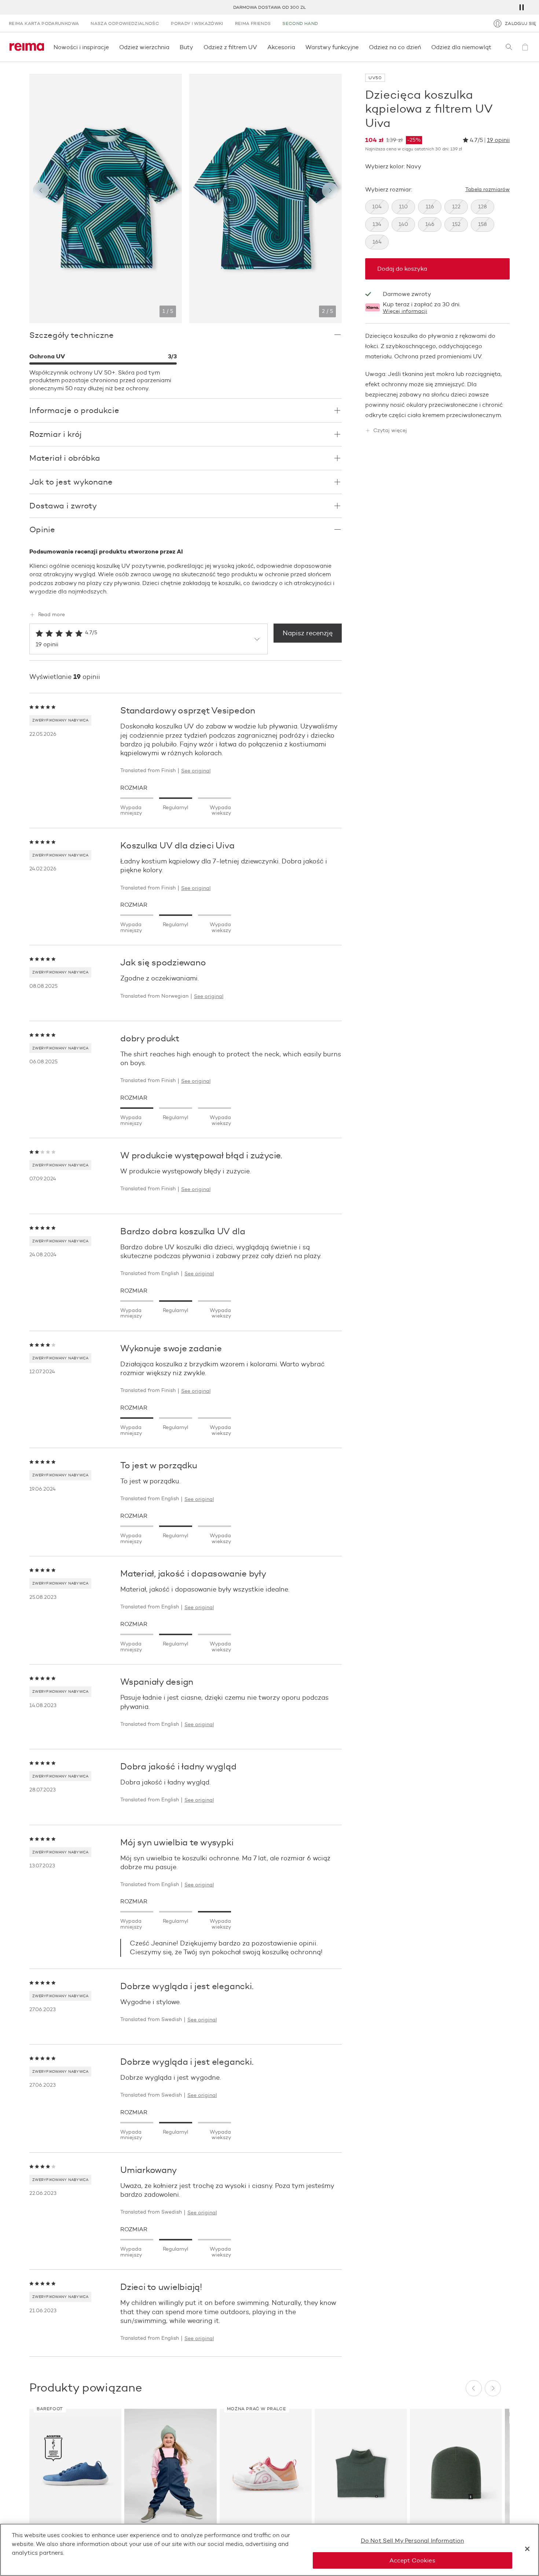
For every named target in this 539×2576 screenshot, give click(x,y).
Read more (52, 615)
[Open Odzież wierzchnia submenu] (172, 47)
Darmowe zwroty (407, 294)
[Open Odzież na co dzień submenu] (423, 47)
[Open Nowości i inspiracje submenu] (111, 47)
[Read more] (186, 599)
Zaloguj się (520, 23)
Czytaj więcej (390, 431)
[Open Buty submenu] (195, 47)
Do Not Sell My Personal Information (412, 2541)
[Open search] (509, 47)
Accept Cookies (412, 2560)
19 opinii (498, 140)
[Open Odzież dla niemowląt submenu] (494, 47)
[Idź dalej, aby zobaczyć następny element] (330, 190)
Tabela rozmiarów (487, 190)
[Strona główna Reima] (27, 47)
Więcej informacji (405, 311)
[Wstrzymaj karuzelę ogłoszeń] (521, 7)
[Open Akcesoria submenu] (297, 47)
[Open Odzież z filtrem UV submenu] (259, 47)
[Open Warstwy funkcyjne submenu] (361, 47)
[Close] (527, 2549)
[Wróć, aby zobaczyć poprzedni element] (41, 190)
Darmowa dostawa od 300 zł (269, 7)
